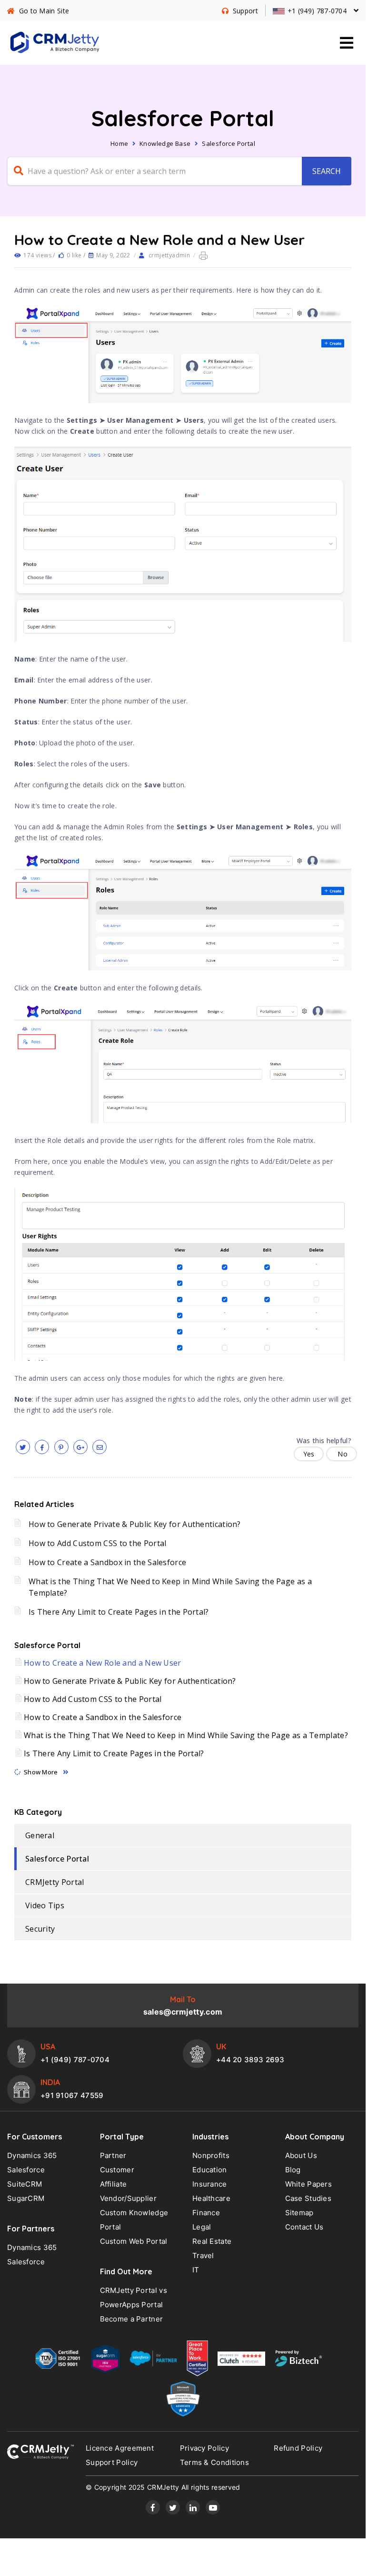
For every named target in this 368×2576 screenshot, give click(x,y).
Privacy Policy (204, 2448)
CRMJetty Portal (55, 1882)
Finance (206, 2213)
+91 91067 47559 (72, 2095)
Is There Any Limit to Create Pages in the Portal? (119, 1612)
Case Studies (308, 2198)
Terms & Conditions (214, 2462)
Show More (41, 1772)
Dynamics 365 (32, 2155)
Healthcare (211, 2198)
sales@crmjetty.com (183, 2012)
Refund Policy (298, 2448)
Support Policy (112, 2462)
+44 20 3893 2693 (250, 2060)
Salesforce (26, 2170)
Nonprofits (211, 2155)
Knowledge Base (165, 143)
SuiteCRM (25, 2184)
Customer (117, 2170)
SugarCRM (26, 2198)
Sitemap (299, 2213)
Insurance (210, 2184)
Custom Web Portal (134, 2241)
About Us (301, 2155)
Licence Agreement (120, 2448)
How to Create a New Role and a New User (103, 1663)
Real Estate (212, 2241)
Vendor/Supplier (129, 2198)
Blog (293, 2170)
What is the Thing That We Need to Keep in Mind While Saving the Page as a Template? (186, 1735)
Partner (113, 2155)
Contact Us (304, 2227)
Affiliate (114, 2184)
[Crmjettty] (40, 2452)
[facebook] (42, 1447)
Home (119, 143)
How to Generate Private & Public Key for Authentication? (135, 1524)
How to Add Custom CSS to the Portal (98, 1543)
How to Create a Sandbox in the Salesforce (107, 1562)
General (40, 1835)
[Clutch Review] (241, 2361)
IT (196, 2270)
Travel (203, 2255)
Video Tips (45, 1905)
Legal (202, 2227)
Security (40, 1929)
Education (210, 2170)
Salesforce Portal (229, 143)
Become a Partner (132, 2319)
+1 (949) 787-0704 (75, 2060)
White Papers (309, 2184)
